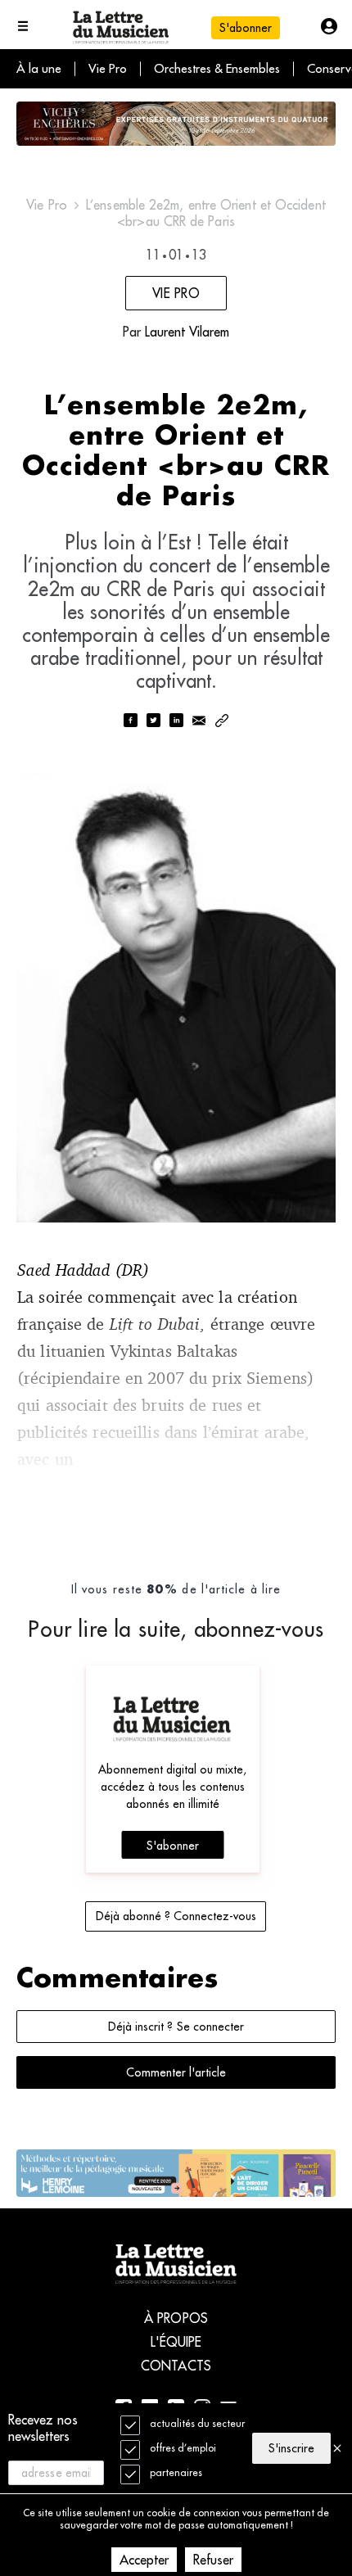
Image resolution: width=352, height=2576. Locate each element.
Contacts (176, 2366)
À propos (176, 2318)
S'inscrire (291, 2448)
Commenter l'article (176, 2072)
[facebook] (130, 722)
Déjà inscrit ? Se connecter (176, 2027)
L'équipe (176, 2342)
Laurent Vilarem (187, 332)
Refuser (213, 2560)
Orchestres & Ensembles (217, 68)
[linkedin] (176, 722)
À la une (39, 68)
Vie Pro (108, 68)
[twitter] (153, 722)
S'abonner (173, 1846)
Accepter (144, 2560)
